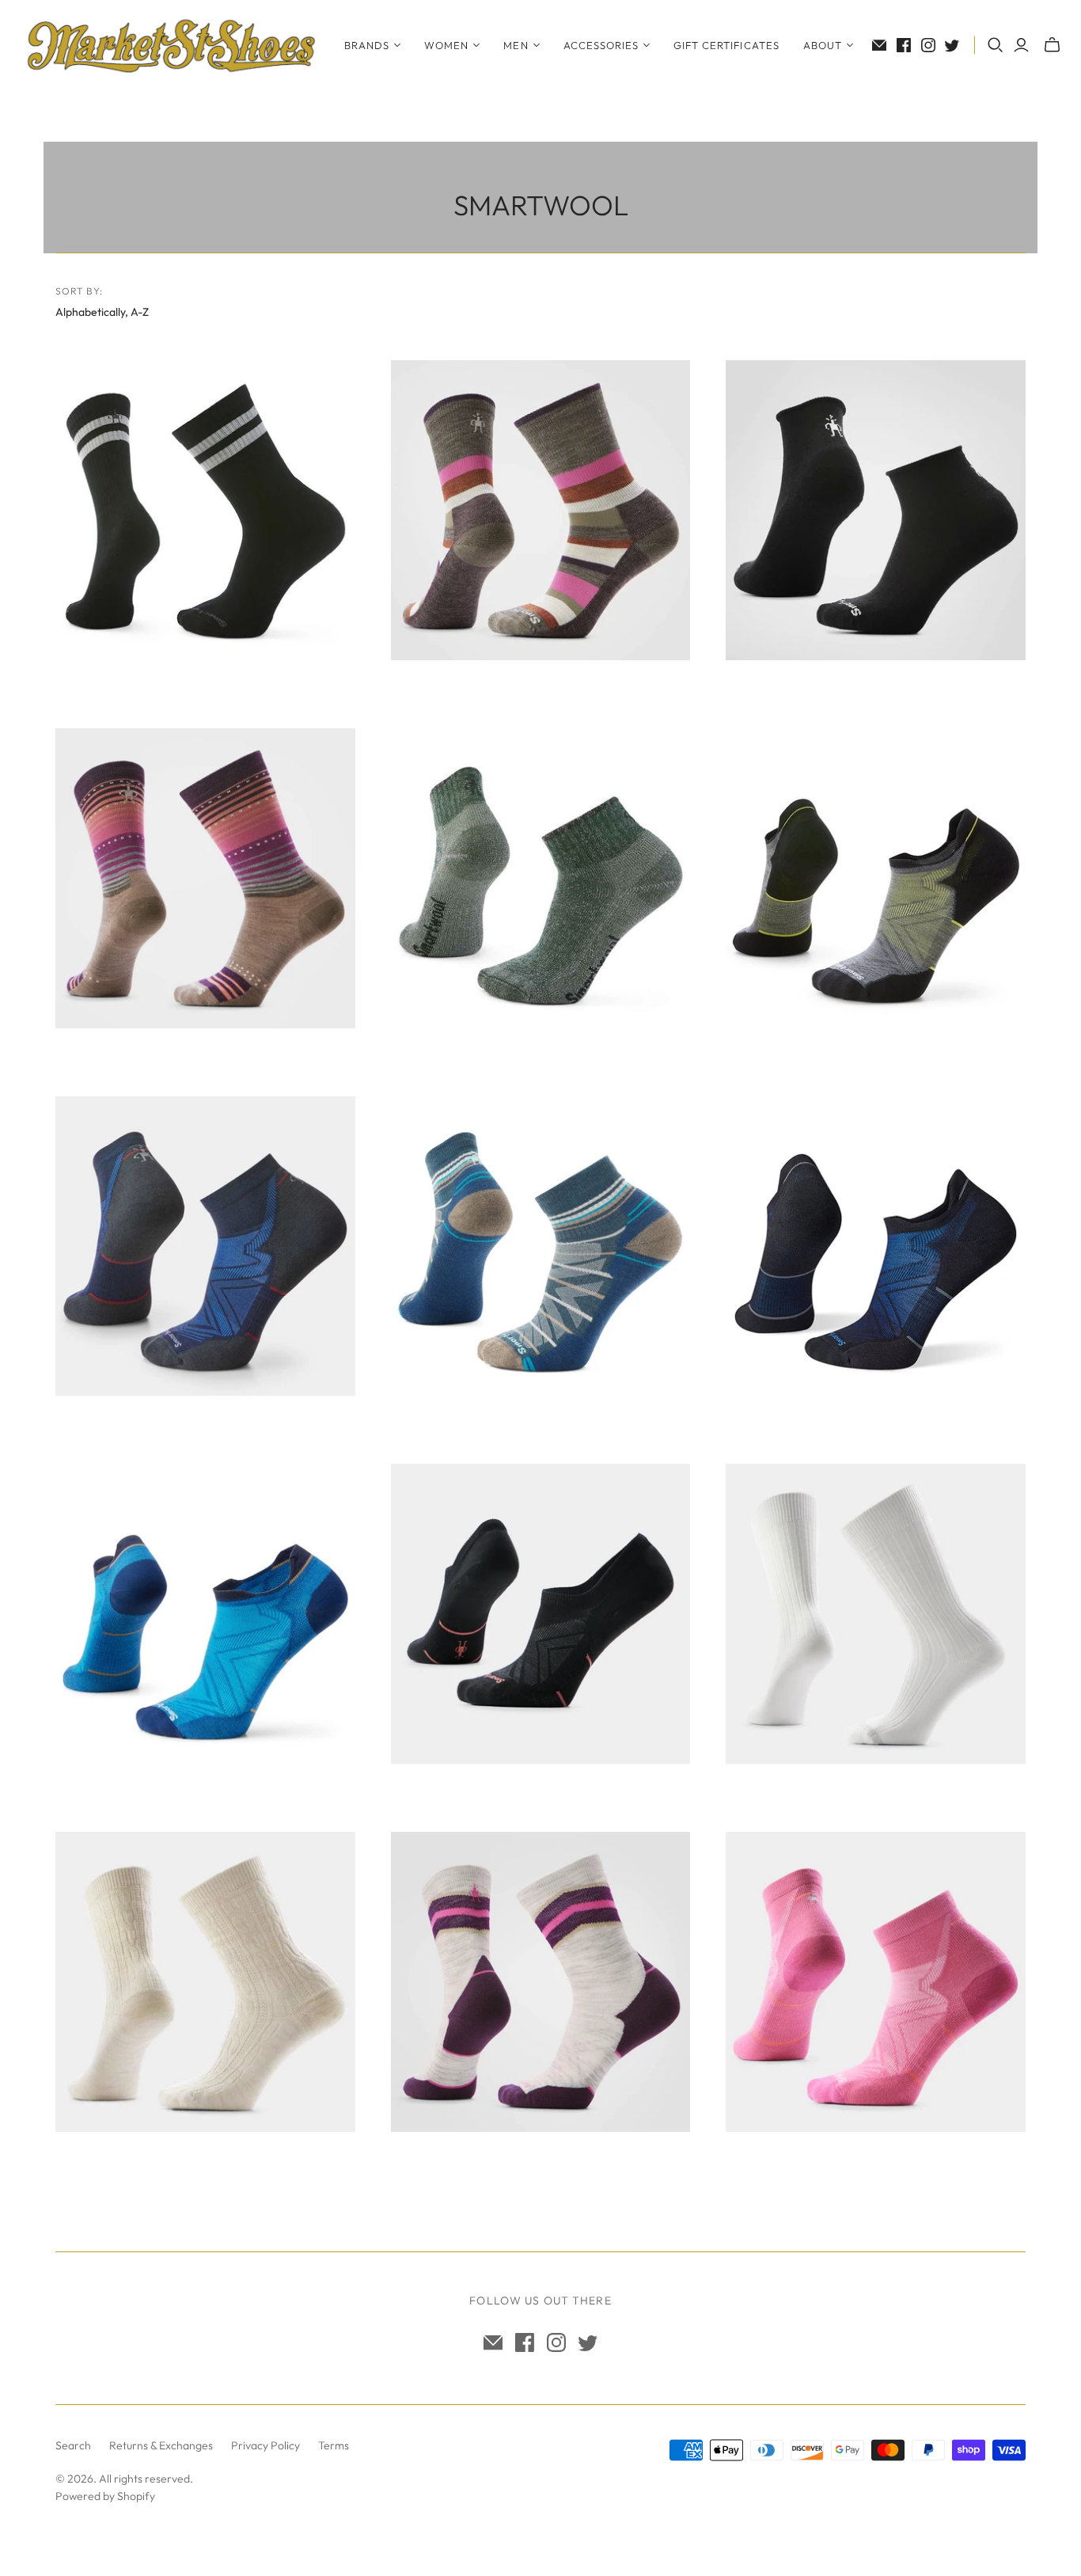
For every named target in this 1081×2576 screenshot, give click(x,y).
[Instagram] (928, 45)
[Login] (1021, 45)
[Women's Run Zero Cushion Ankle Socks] (876, 1982)
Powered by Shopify (105, 2496)
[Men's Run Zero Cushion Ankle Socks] (205, 1246)
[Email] (879, 45)
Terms (334, 2445)
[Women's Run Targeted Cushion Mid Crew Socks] (541, 1982)
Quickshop (128, 688)
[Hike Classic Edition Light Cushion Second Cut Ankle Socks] (541, 878)
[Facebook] (904, 45)
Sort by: (80, 291)
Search (73, 2445)
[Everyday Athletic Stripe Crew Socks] (205, 510)
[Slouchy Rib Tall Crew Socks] (876, 1614)
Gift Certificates (726, 45)
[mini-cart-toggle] (1052, 45)
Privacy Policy (266, 2445)
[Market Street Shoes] (170, 45)
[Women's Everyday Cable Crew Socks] (205, 1982)
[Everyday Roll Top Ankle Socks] (876, 510)
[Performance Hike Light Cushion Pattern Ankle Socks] (541, 1246)
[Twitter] (952, 45)
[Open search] (996, 45)
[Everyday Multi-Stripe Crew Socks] (541, 510)
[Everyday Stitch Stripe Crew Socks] (205, 878)
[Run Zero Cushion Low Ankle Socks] (205, 1614)
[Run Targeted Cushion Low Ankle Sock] (876, 1246)
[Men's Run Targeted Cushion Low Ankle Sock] (876, 878)
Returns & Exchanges (161, 2445)
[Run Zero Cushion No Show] (541, 1614)
